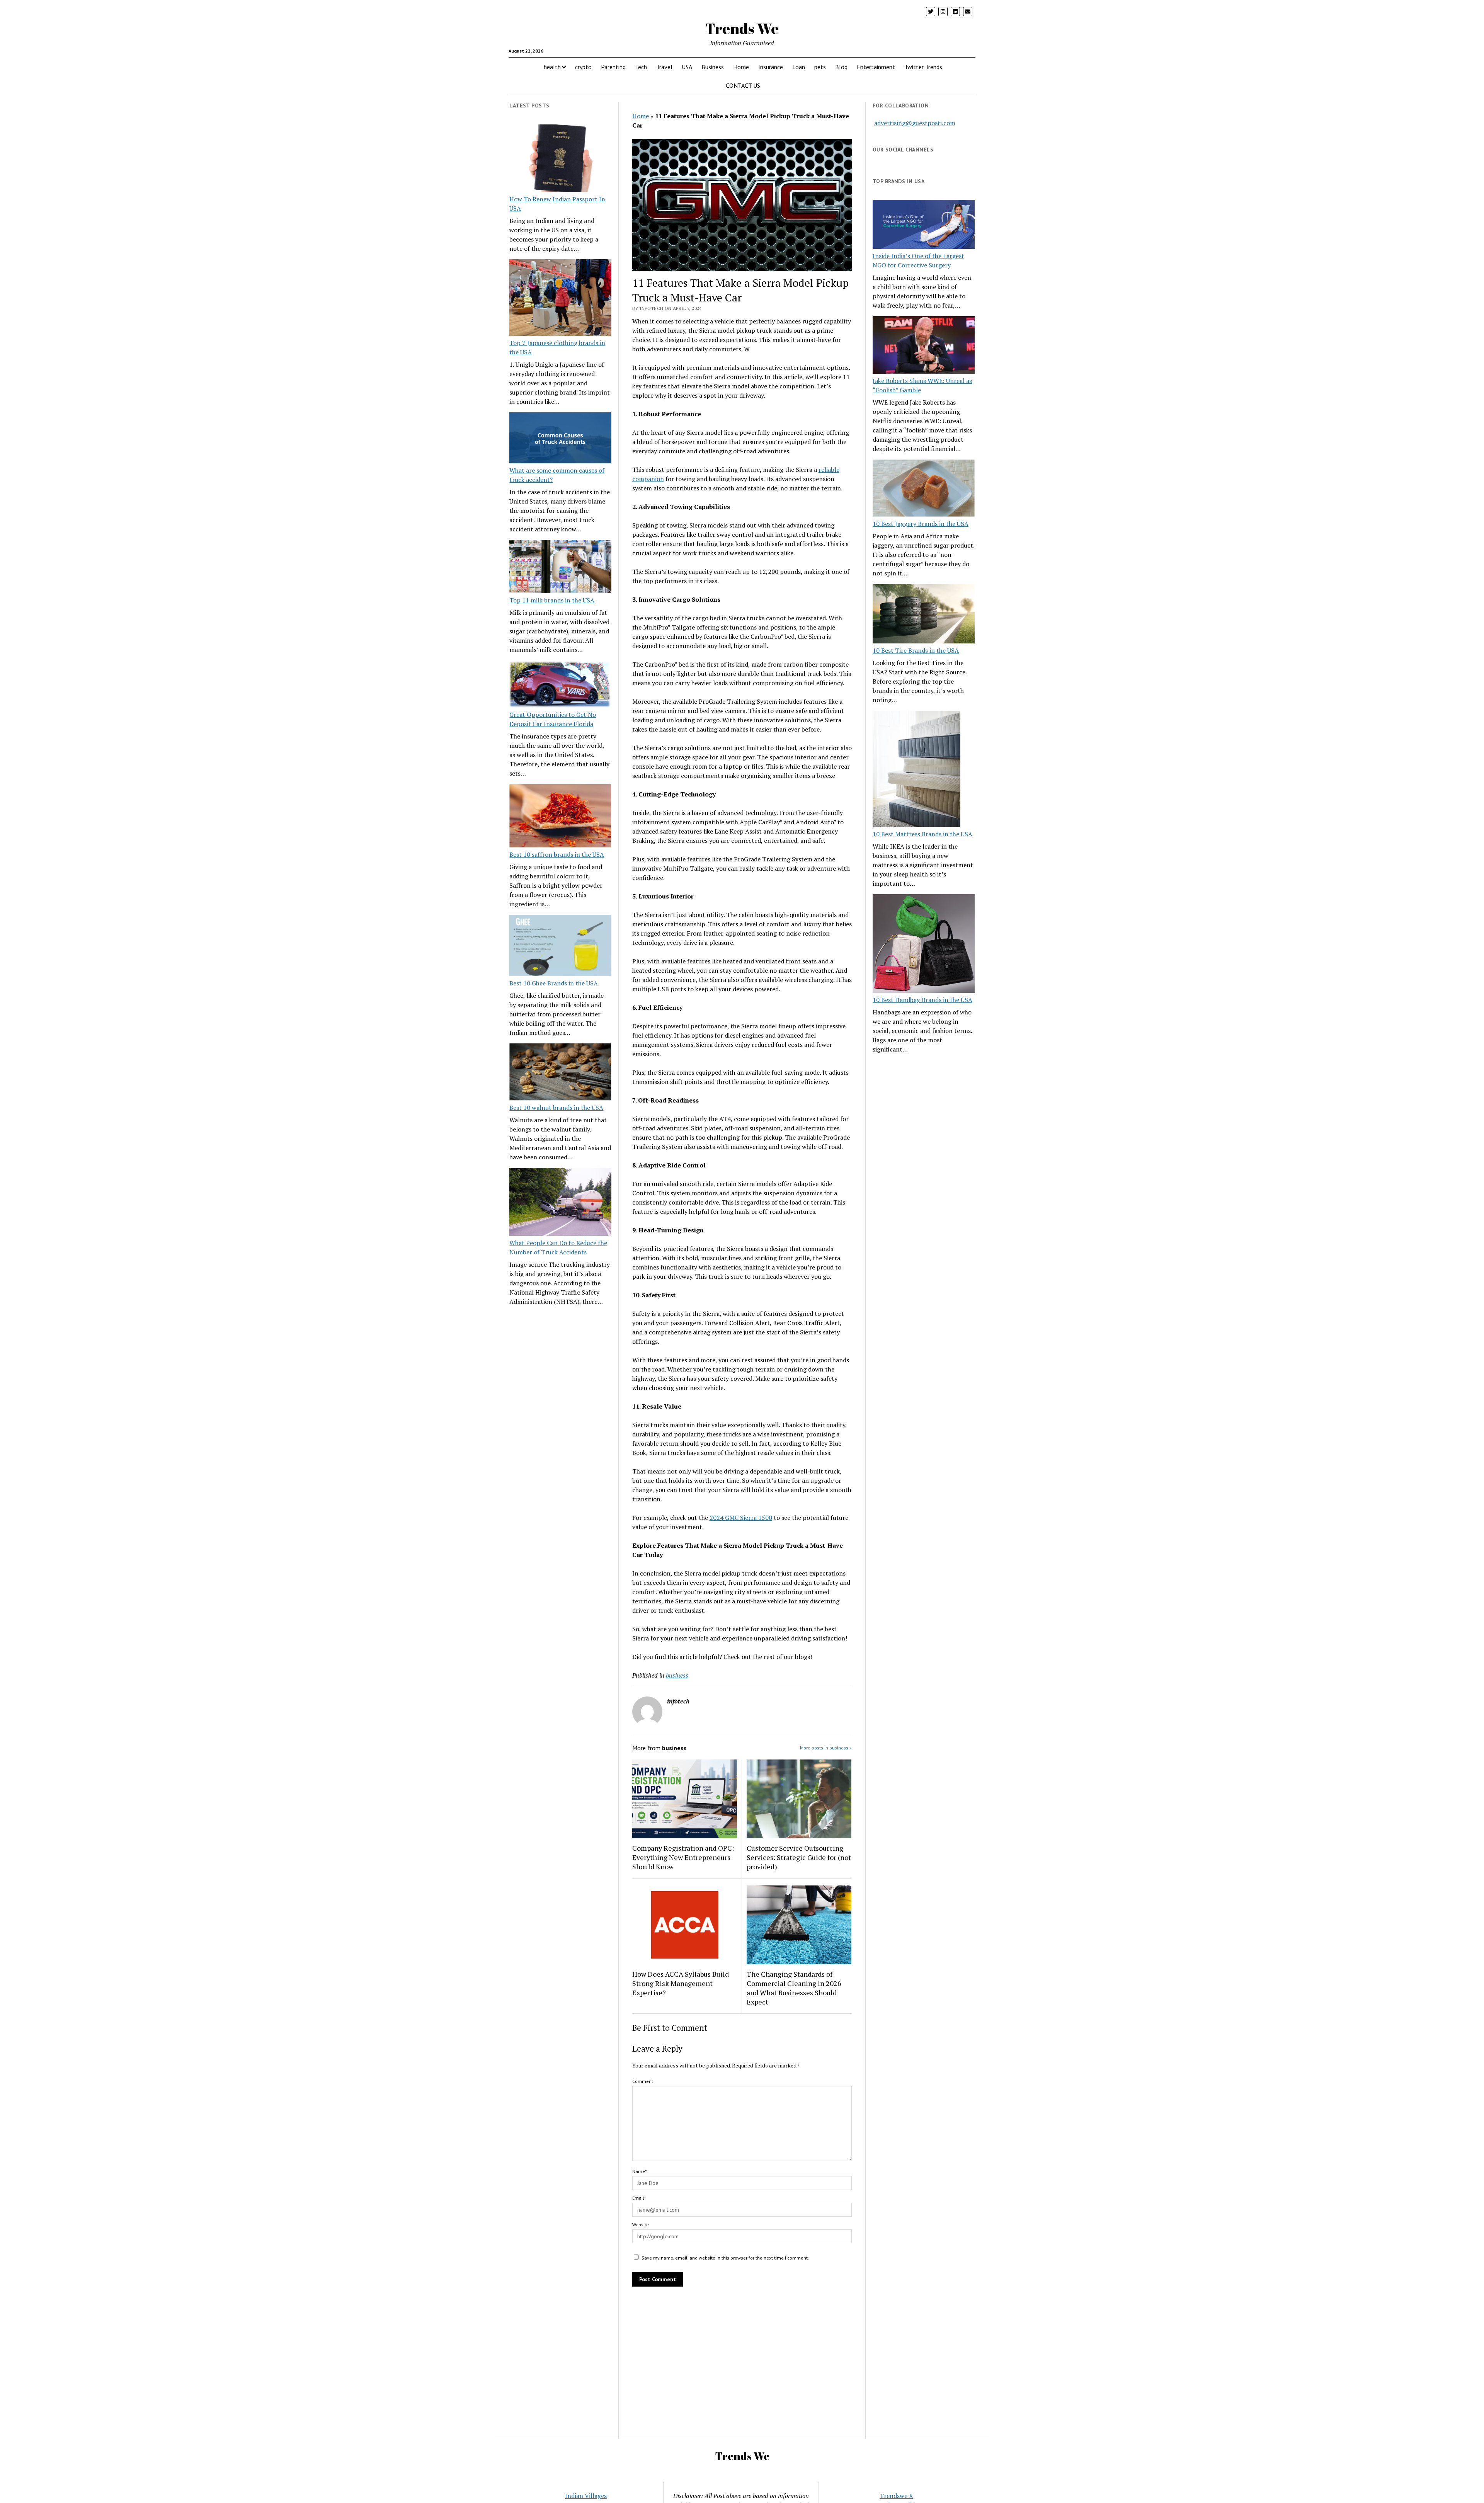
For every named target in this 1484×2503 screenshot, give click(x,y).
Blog (841, 67)
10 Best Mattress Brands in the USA (922, 834)
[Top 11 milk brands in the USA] (560, 568)
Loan (799, 67)
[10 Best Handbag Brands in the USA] (924, 945)
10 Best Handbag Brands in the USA (922, 1000)
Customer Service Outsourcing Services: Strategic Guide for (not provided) (799, 1857)
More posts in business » (826, 1748)
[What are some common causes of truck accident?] (560, 439)
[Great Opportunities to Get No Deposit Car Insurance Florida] (560, 685)
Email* (639, 2198)
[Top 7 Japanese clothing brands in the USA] (560, 299)
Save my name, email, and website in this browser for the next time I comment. (725, 2258)
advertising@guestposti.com (915, 123)
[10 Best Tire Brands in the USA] (924, 615)
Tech (641, 67)
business (677, 1675)
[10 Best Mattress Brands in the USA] (916, 770)
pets (820, 67)
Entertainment (876, 67)
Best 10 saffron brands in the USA (557, 854)
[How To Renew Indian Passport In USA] (560, 160)
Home (741, 67)
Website (641, 2225)
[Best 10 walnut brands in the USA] (560, 1073)
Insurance (771, 67)
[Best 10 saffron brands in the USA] (560, 817)
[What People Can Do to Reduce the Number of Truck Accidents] (560, 1203)
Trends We (742, 28)
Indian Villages (586, 2496)
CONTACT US (743, 85)
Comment (643, 2081)
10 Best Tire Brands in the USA (916, 650)
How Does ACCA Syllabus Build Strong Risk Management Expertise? (681, 1983)
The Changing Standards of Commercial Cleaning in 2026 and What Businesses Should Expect (794, 1988)
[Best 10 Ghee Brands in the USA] (560, 947)
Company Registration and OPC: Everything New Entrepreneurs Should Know (683, 1857)
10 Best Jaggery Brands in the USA (921, 524)
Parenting (613, 67)
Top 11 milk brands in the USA (552, 600)
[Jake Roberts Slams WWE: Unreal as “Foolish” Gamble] (924, 346)
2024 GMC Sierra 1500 (741, 1518)
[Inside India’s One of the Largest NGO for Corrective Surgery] (924, 225)
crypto (583, 67)
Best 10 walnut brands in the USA (556, 1108)
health (552, 67)
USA (687, 67)
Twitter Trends (923, 67)
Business (713, 67)
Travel (664, 67)
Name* (639, 2171)
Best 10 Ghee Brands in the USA (554, 983)
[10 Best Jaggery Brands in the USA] (924, 489)
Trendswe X (896, 2496)
